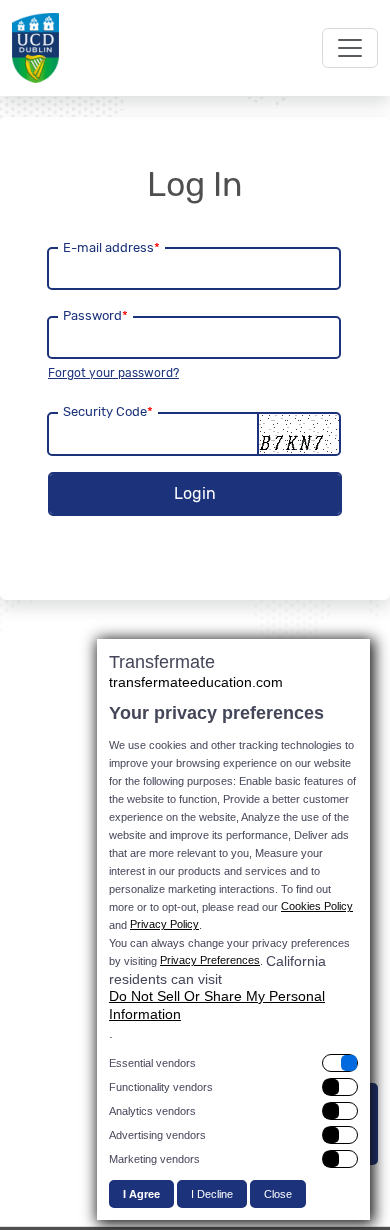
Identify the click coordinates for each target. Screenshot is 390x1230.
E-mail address (111, 247)
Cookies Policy (317, 906)
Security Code (108, 411)
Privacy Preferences (210, 960)
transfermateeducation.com (196, 682)
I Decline (212, 1194)
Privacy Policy (164, 924)
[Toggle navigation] (350, 48)
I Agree (141, 1194)
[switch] (233, 1063)
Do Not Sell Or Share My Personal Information (217, 1005)
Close (278, 1194)
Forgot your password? (113, 373)
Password (95, 315)
